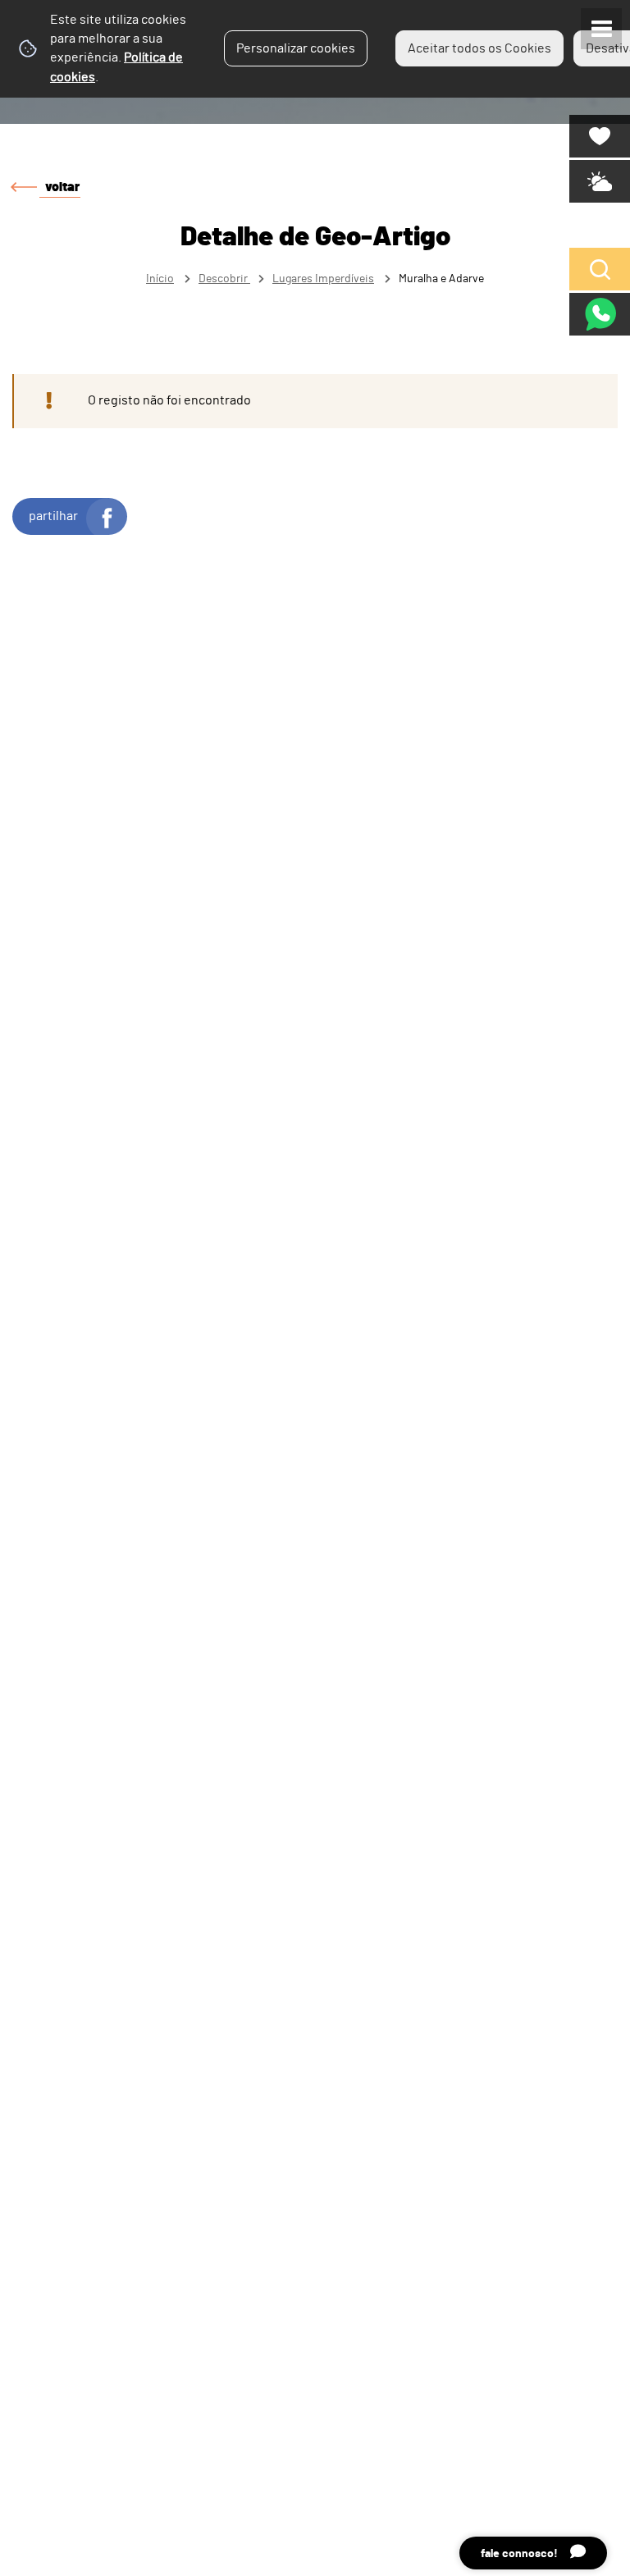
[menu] (601, 29)
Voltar (62, 187)
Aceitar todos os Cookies (479, 48)
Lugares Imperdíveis (323, 279)
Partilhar (53, 516)
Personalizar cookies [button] (296, 48)
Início (160, 279)
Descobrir (224, 279)
